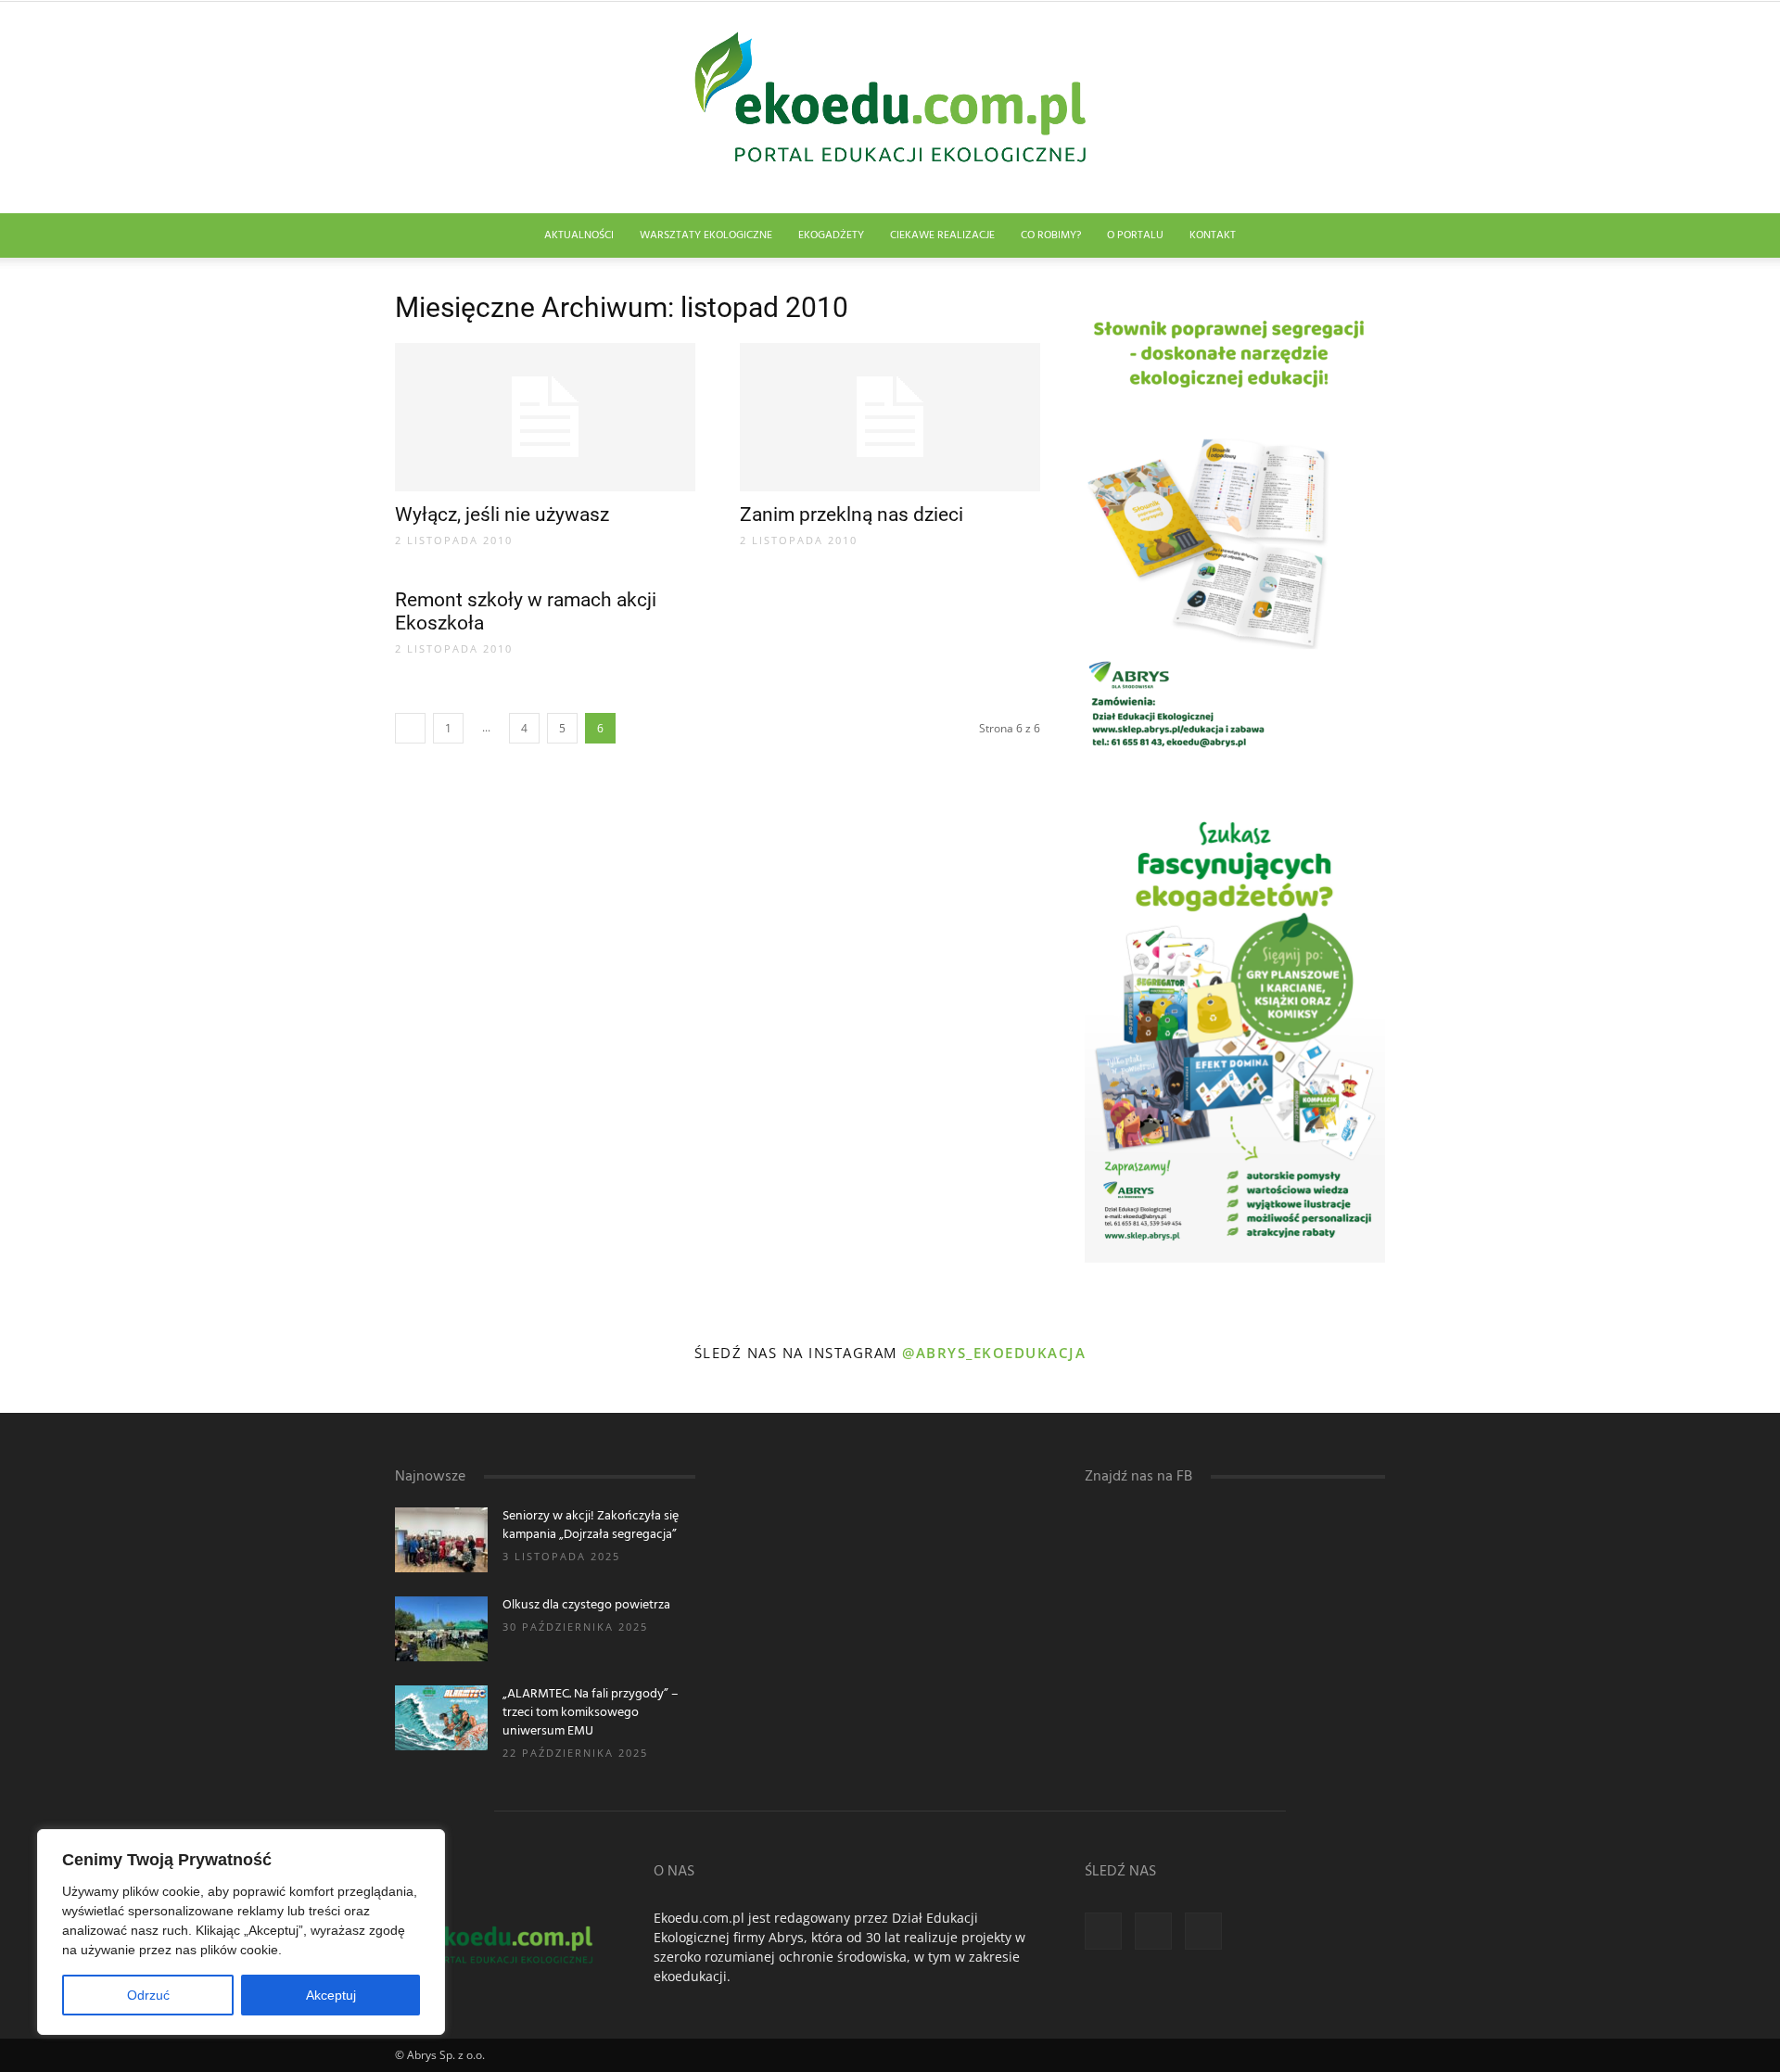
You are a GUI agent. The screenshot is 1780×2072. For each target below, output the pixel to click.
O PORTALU (1135, 235)
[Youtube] (1203, 1931)
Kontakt (1213, 235)
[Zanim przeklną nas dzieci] (890, 417)
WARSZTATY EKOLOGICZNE (706, 235)
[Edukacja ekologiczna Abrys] (890, 108)
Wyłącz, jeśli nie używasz (502, 515)
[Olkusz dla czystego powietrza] (441, 1629)
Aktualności (579, 235)
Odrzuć (148, 1995)
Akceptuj (331, 1995)
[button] (1363, 237)
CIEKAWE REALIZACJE (942, 235)
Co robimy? (1051, 235)
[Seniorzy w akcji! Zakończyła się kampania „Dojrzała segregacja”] (441, 1540)
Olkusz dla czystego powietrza (586, 1605)
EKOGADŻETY (831, 235)
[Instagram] (1153, 1931)
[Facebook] (1103, 1931)
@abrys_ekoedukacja (994, 1353)
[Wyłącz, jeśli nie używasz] (545, 417)
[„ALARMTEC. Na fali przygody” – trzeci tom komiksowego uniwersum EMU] (441, 1718)
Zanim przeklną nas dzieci (852, 515)
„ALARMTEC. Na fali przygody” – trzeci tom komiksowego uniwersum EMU (591, 1713)
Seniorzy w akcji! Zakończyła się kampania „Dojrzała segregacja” (591, 1525)
